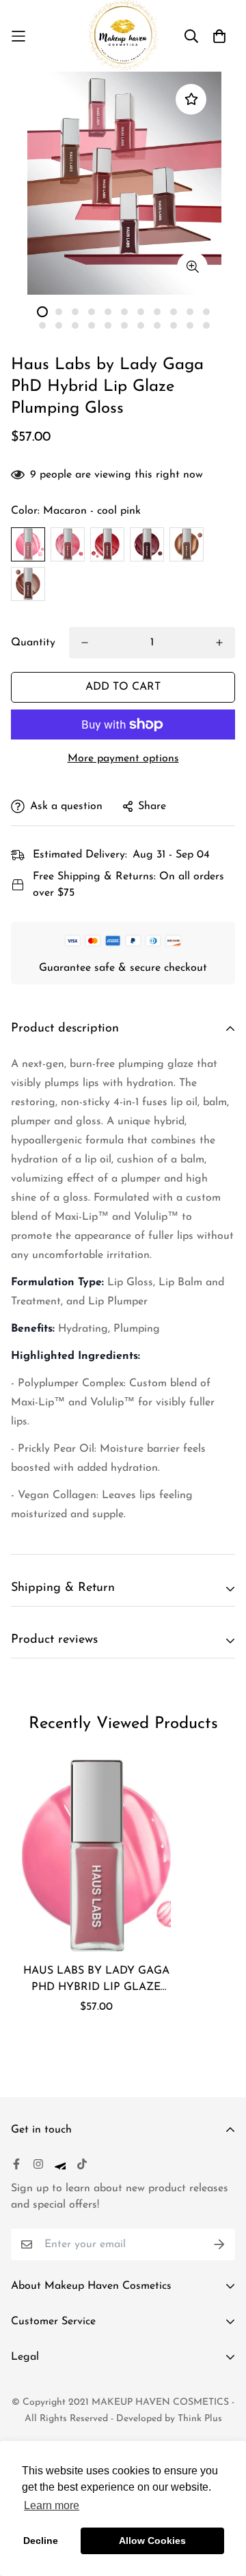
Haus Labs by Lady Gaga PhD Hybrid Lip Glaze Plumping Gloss (96, 1980)
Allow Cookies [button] (152, 2541)
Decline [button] (41, 2541)
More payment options (123, 759)
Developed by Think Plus (169, 2419)
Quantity (33, 643)
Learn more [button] (52, 2505)
